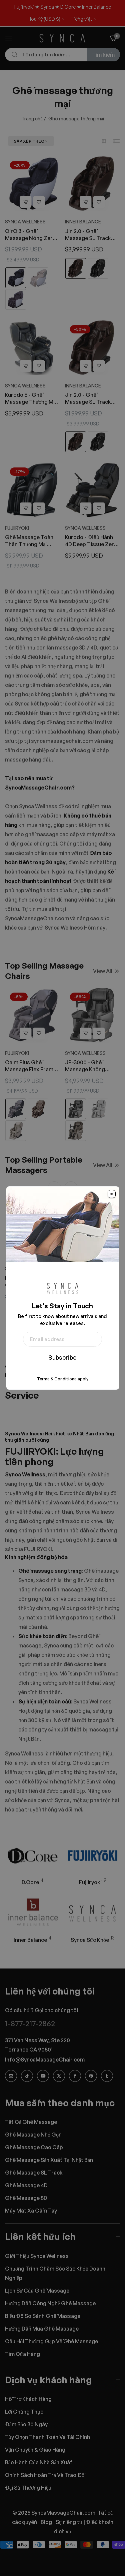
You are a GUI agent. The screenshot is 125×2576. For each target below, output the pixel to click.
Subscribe (62, 1357)
